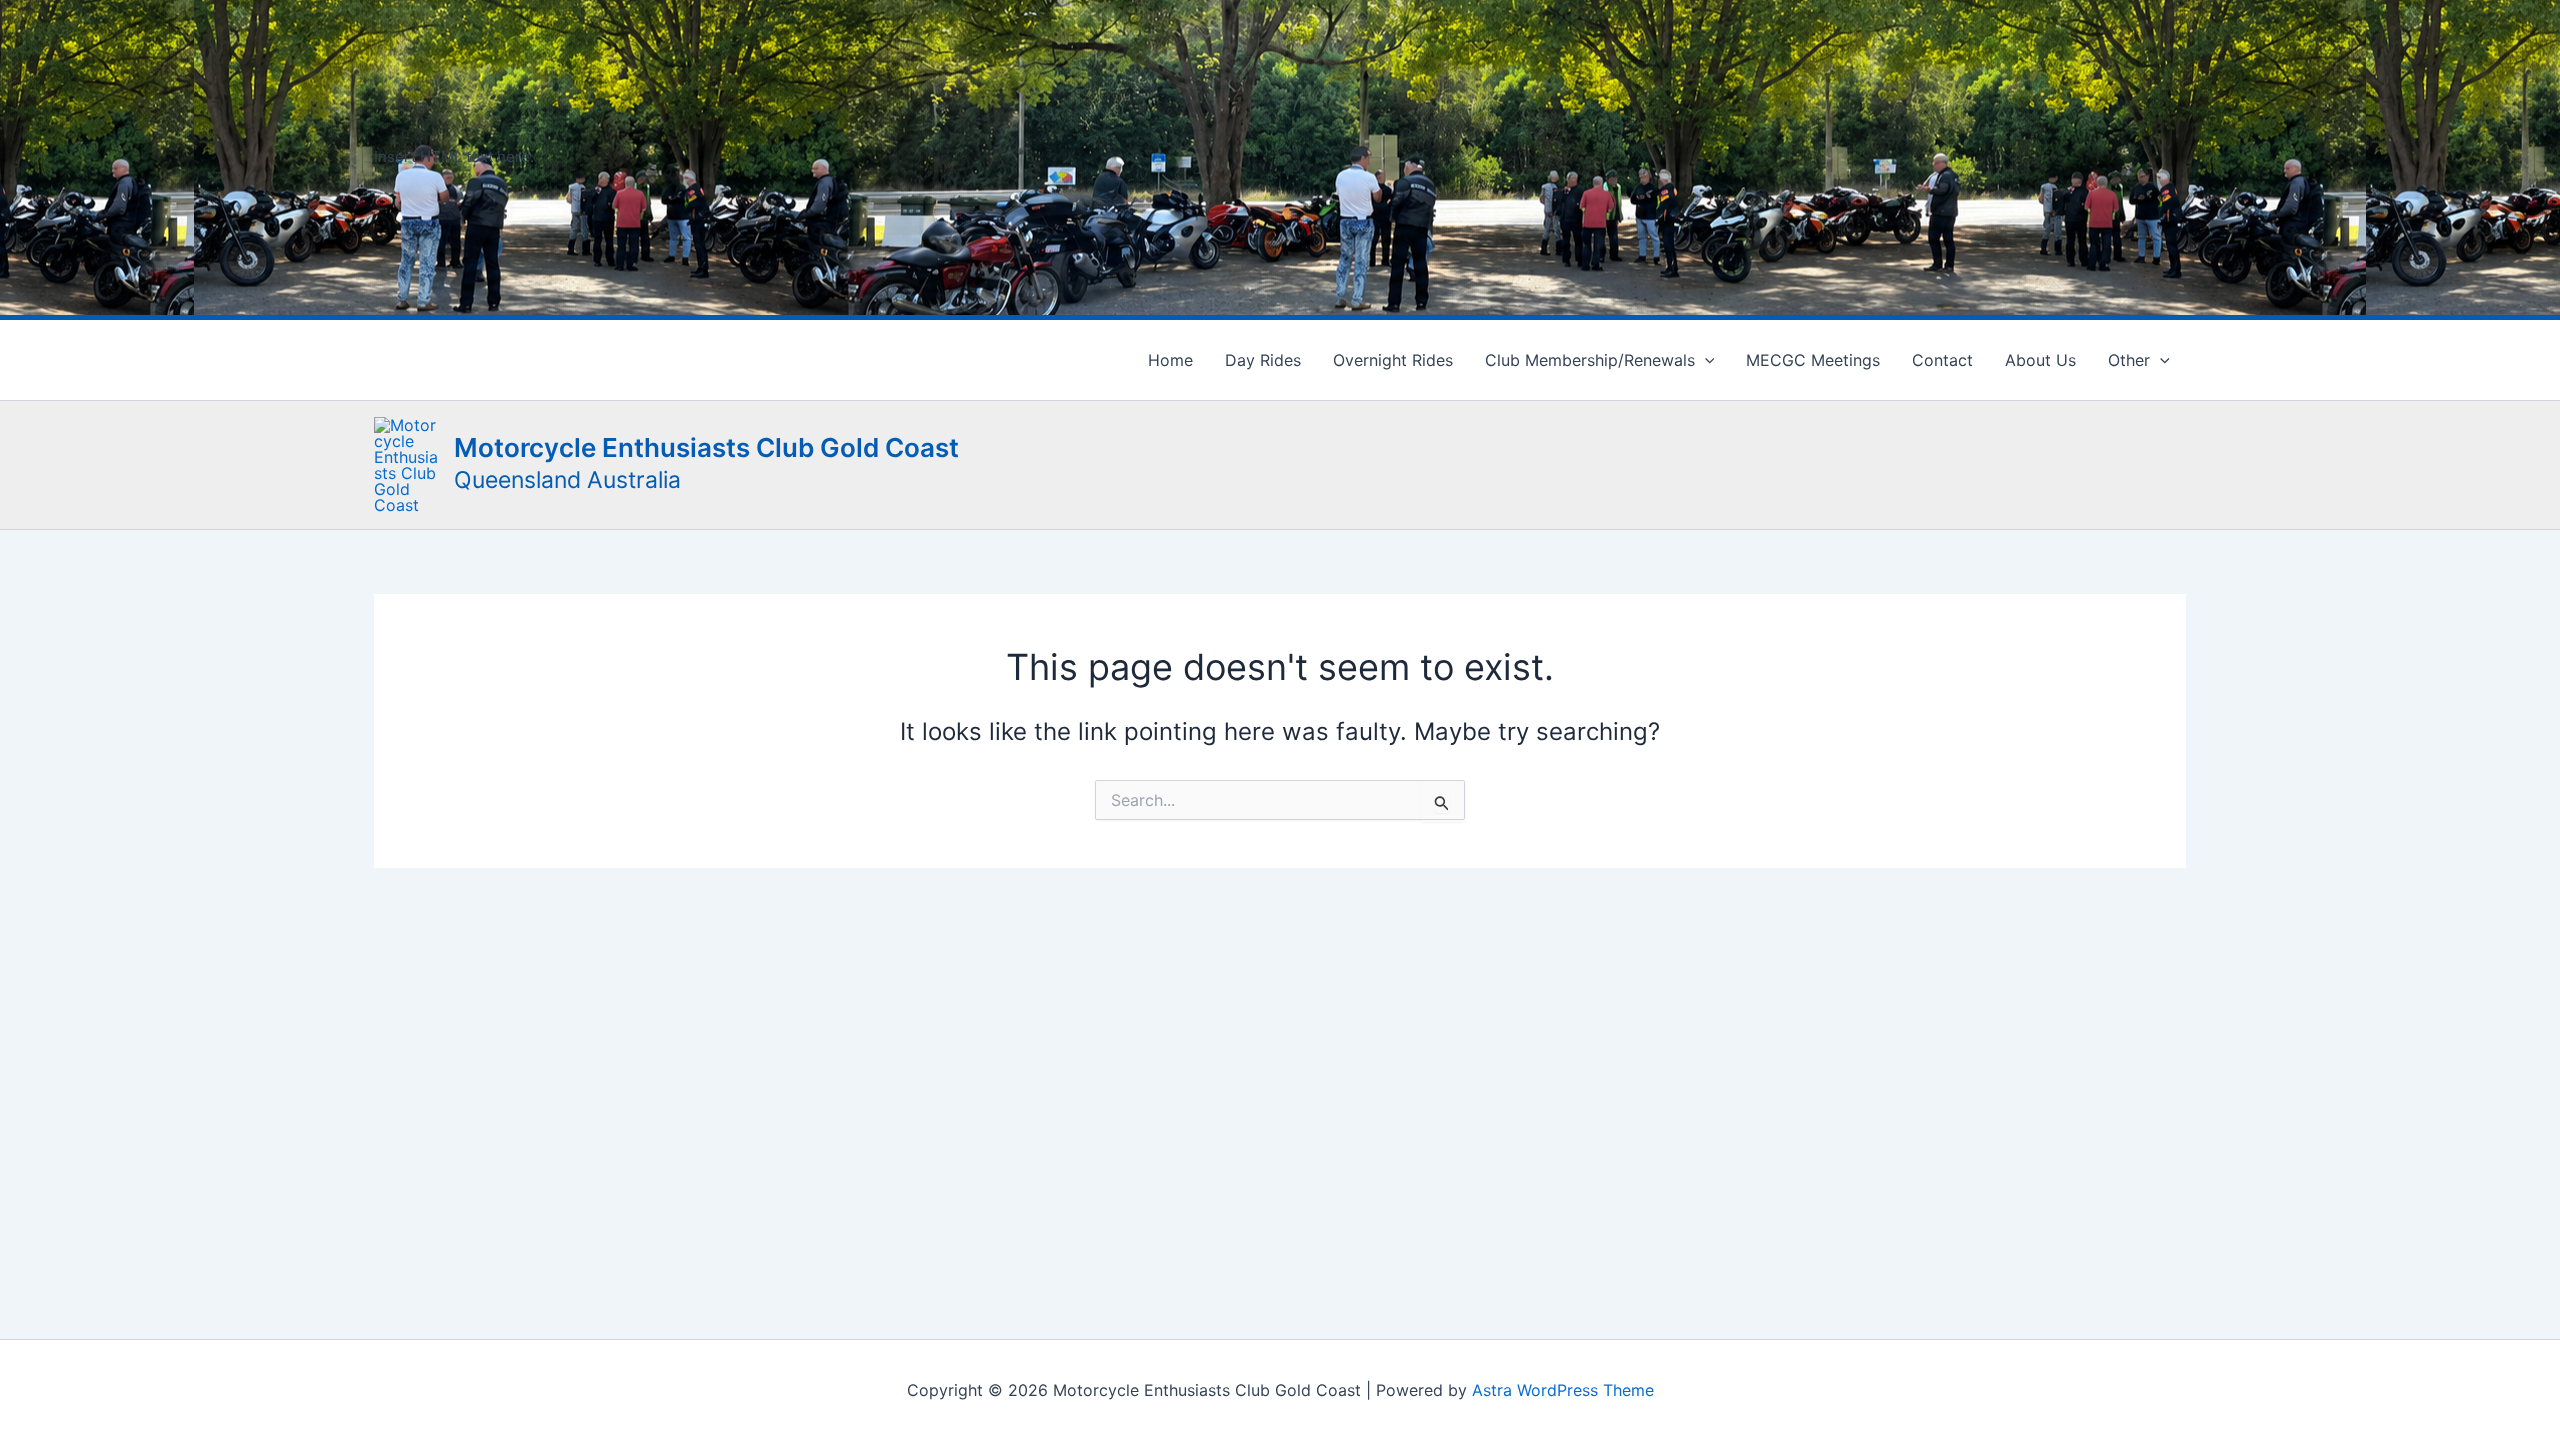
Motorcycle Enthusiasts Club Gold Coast (706, 447)
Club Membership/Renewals (1590, 360)
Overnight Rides (1393, 360)
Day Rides (1263, 360)
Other (2129, 360)
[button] (1705, 360)
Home (1170, 360)
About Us (2040, 360)
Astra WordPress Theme (1563, 1390)
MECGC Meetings (1813, 360)
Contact (1942, 360)
